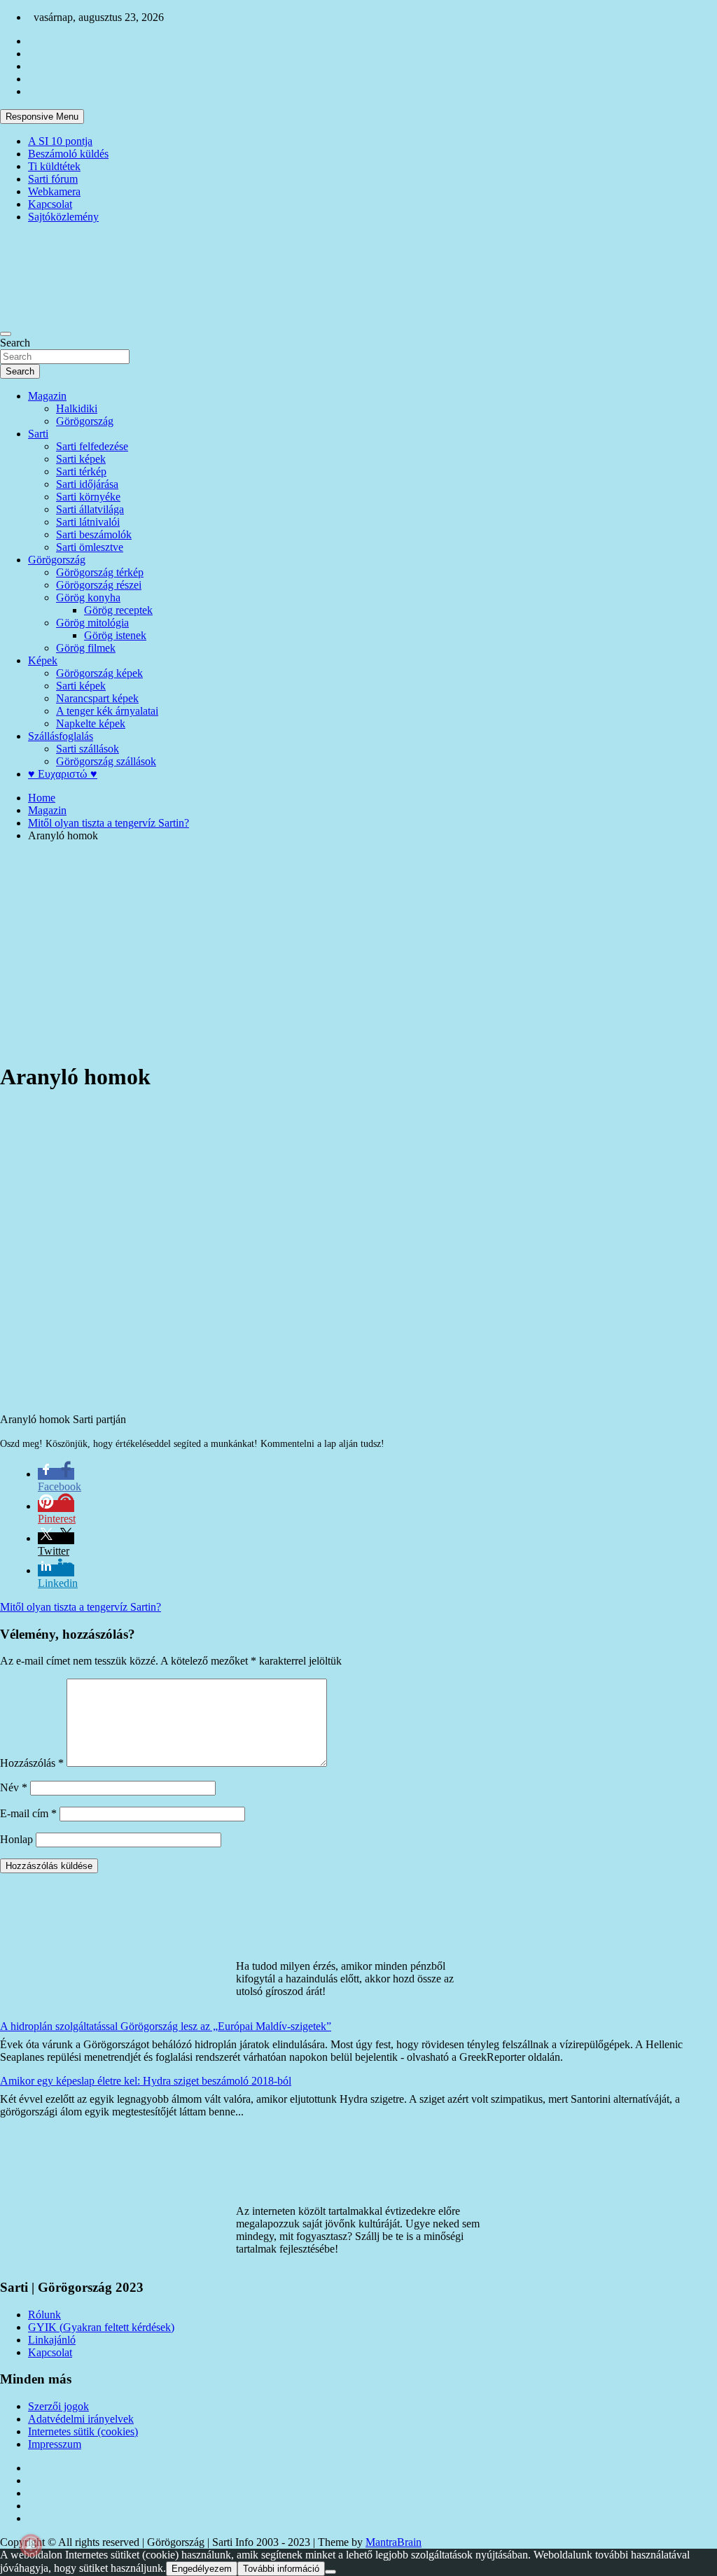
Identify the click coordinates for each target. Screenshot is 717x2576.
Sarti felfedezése (92, 446)
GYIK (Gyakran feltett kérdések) (101, 2327)
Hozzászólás (32, 1763)
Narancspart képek (97, 698)
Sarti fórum (53, 179)
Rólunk (44, 2315)
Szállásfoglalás (61, 736)
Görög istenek (115, 635)
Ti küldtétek (54, 166)
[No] (330, 2572)
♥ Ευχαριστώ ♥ (63, 774)
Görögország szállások (106, 761)
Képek (43, 660)
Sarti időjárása (87, 484)
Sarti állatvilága (90, 509)
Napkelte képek (91, 723)
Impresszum (55, 2444)
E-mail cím (28, 1813)
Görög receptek (118, 610)
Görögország (85, 421)
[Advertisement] (358, 951)
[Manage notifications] (31, 2545)
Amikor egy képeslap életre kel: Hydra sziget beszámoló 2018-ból (146, 2081)
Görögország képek (99, 673)
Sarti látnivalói (88, 522)
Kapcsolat (50, 204)
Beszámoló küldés (68, 154)
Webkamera (54, 191)
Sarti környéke (88, 497)
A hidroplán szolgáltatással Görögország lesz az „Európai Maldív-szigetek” (166, 2026)
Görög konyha (88, 597)
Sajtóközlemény (63, 217)
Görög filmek (86, 648)
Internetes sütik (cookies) (83, 2431)
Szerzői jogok (58, 2406)
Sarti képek (81, 459)
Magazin (47, 396)
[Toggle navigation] (6, 334)
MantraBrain (394, 2542)
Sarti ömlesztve (90, 547)
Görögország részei (99, 585)
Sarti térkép (81, 471)
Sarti (38, 434)
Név (14, 1787)
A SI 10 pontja (60, 141)
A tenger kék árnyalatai (107, 711)
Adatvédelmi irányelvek (81, 2419)
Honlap (16, 1839)
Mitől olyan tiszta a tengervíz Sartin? (81, 1607)
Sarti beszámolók (94, 534)
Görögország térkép (100, 572)
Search (15, 343)
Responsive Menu (42, 117)
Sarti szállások (88, 749)
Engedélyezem (202, 2569)
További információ (281, 2569)
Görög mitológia (92, 623)
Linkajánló (52, 2340)
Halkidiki (77, 408)
